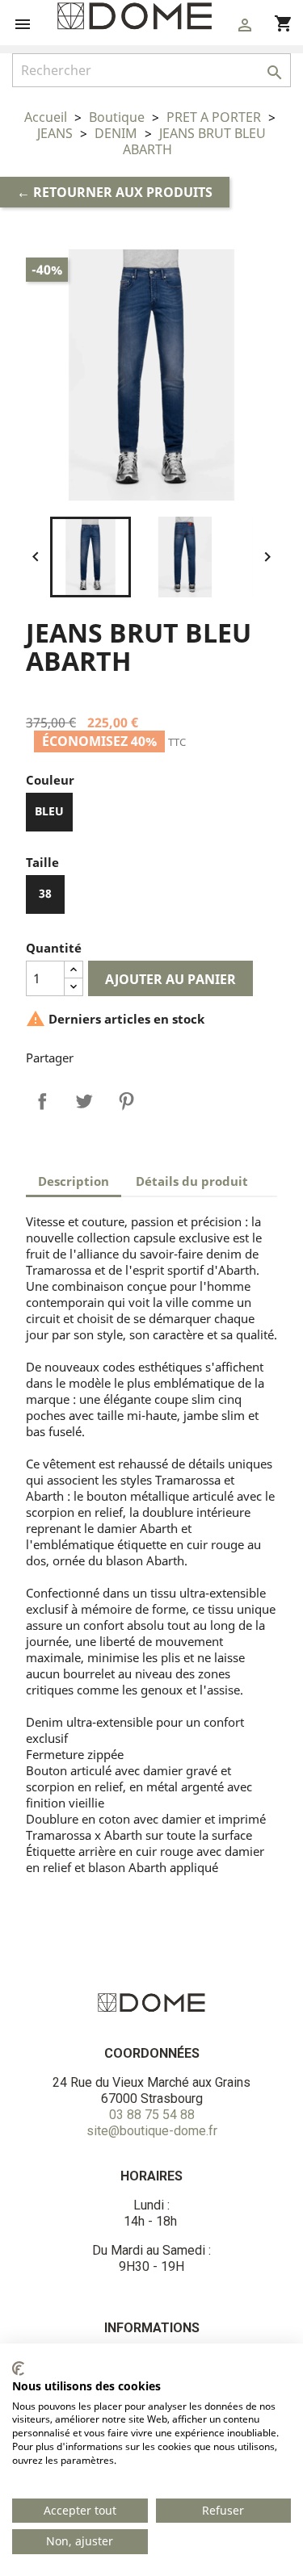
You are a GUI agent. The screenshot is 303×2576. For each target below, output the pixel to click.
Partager (42, 1101)
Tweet (84, 1101)
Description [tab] (74, 1181)
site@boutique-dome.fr (152, 2131)
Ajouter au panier (170, 979)
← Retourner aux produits (115, 192)
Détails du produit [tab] (192, 1181)
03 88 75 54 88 (152, 2115)
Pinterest (126, 1101)
